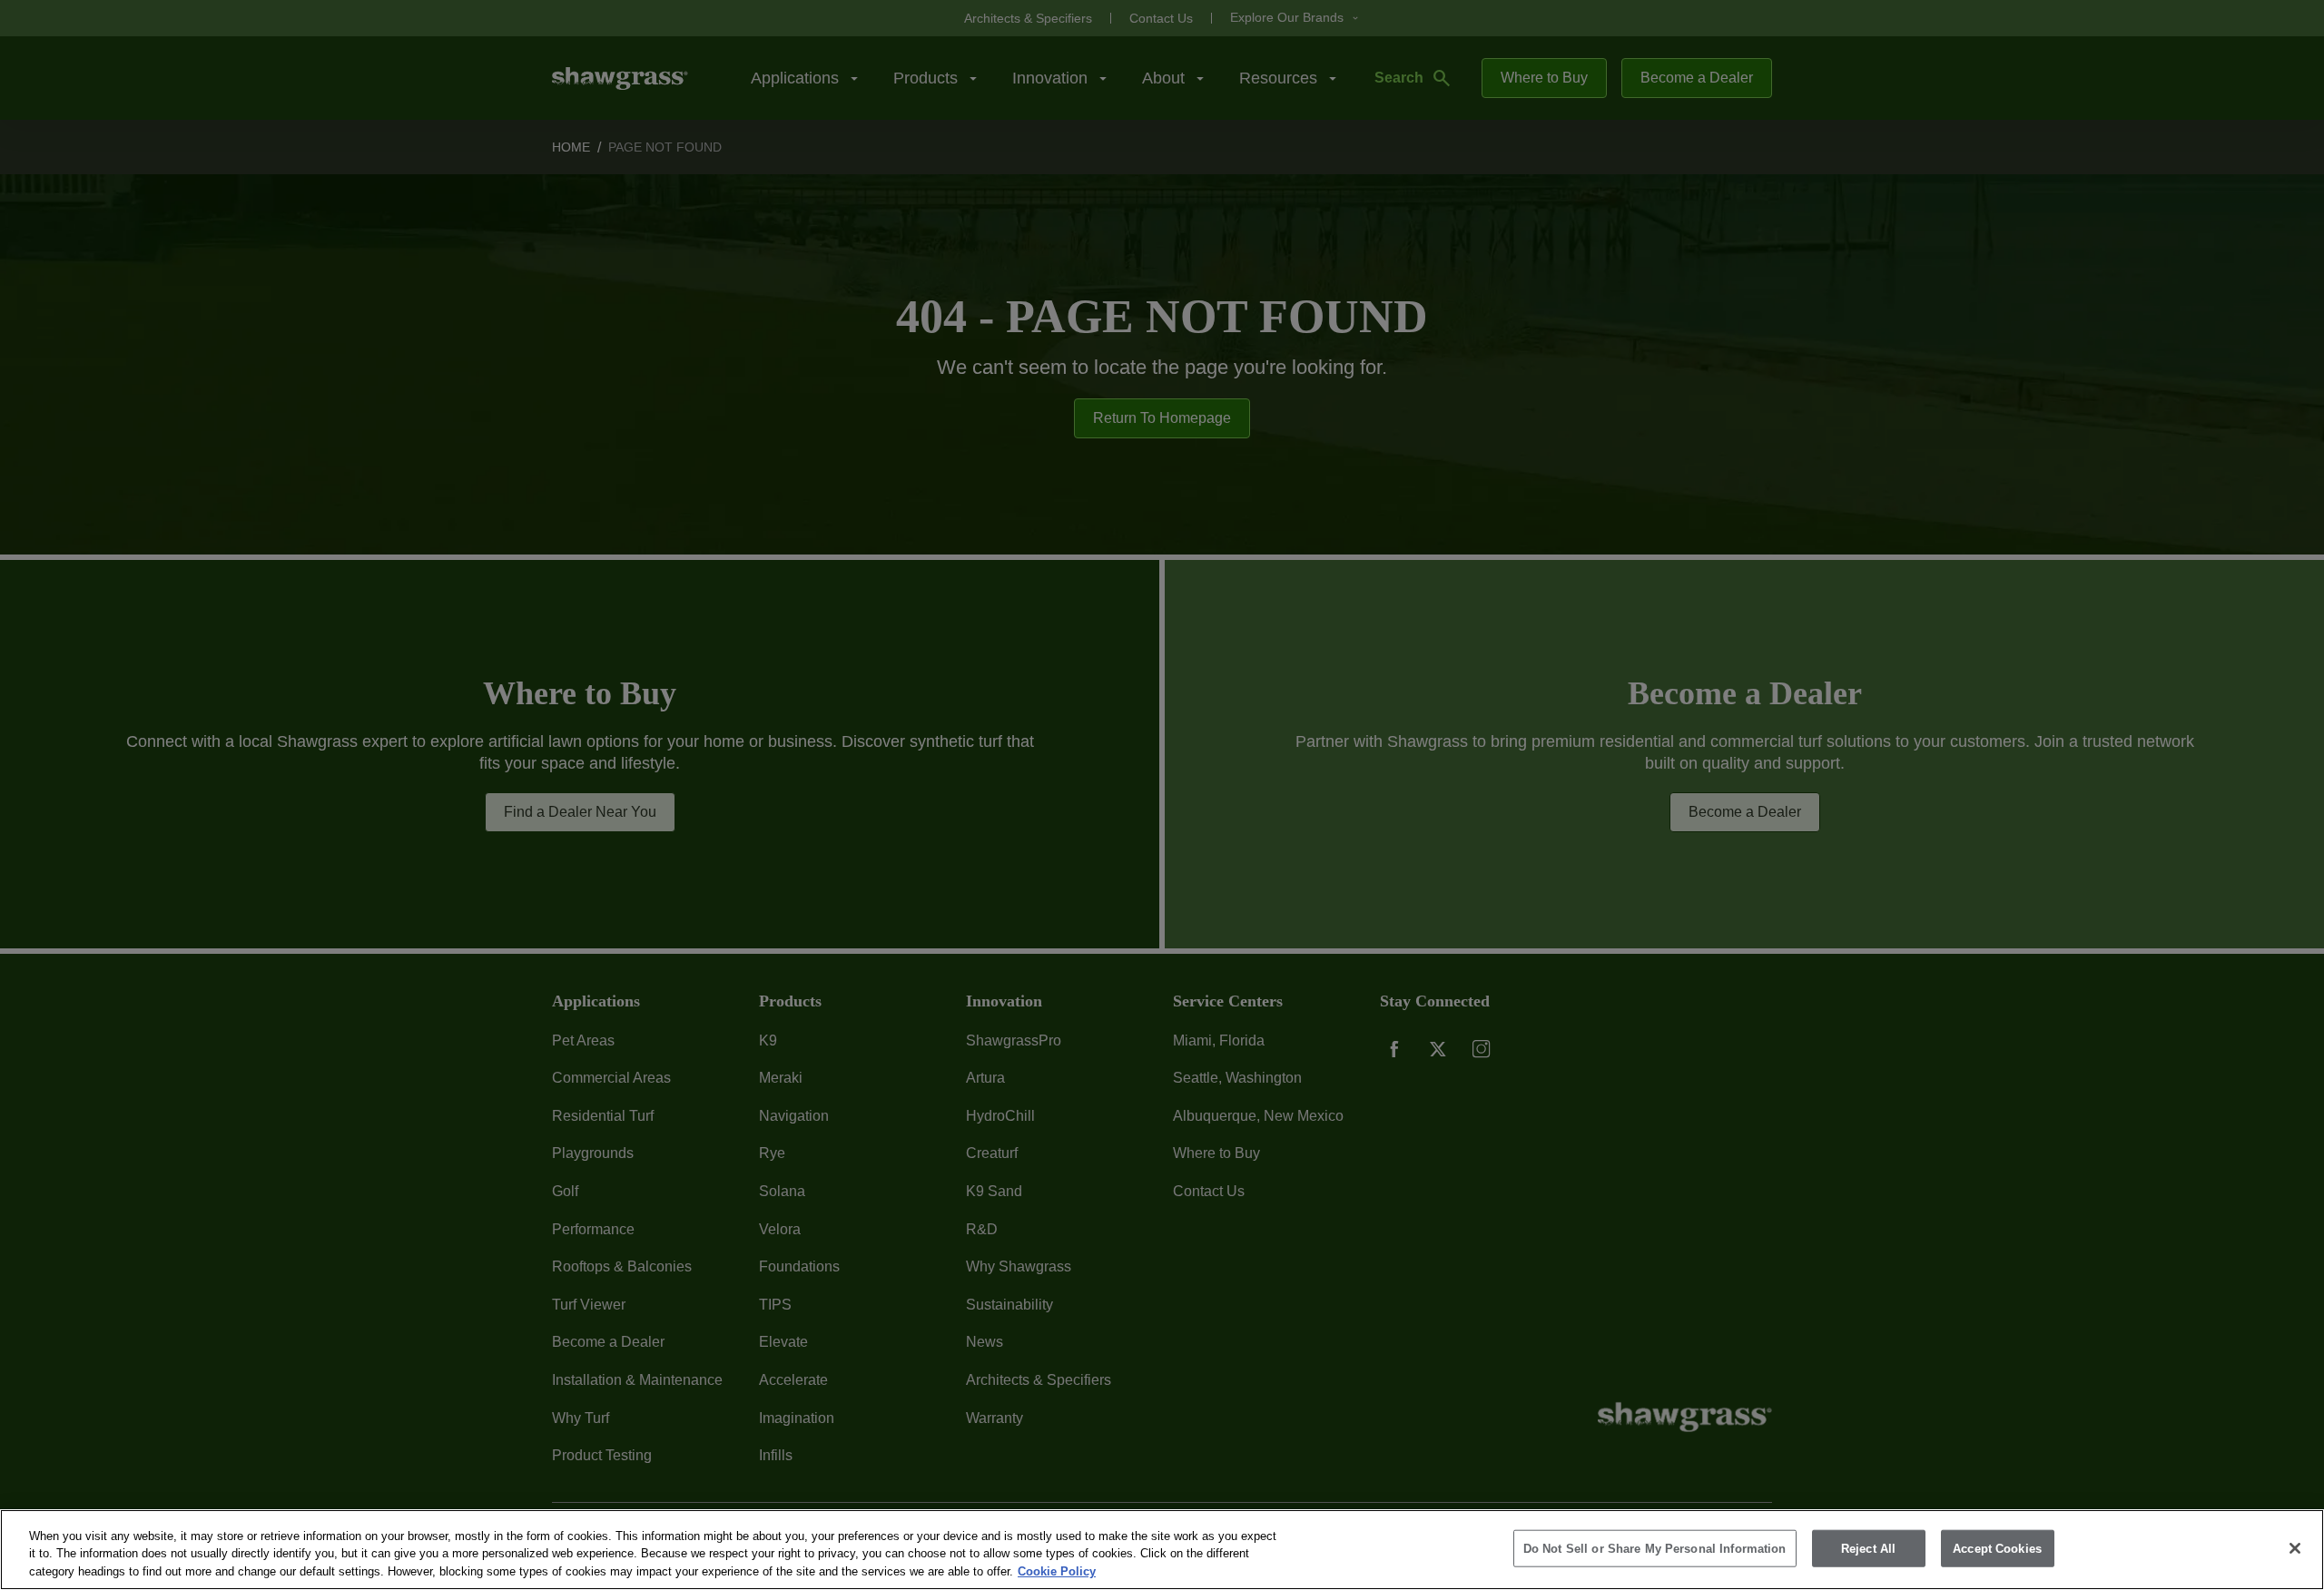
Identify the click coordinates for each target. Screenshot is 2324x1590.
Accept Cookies (1997, 1548)
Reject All (1868, 1548)
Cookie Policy (1057, 1571)
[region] (1162, 1550)
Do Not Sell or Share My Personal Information (1655, 1548)
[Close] (2295, 1548)
